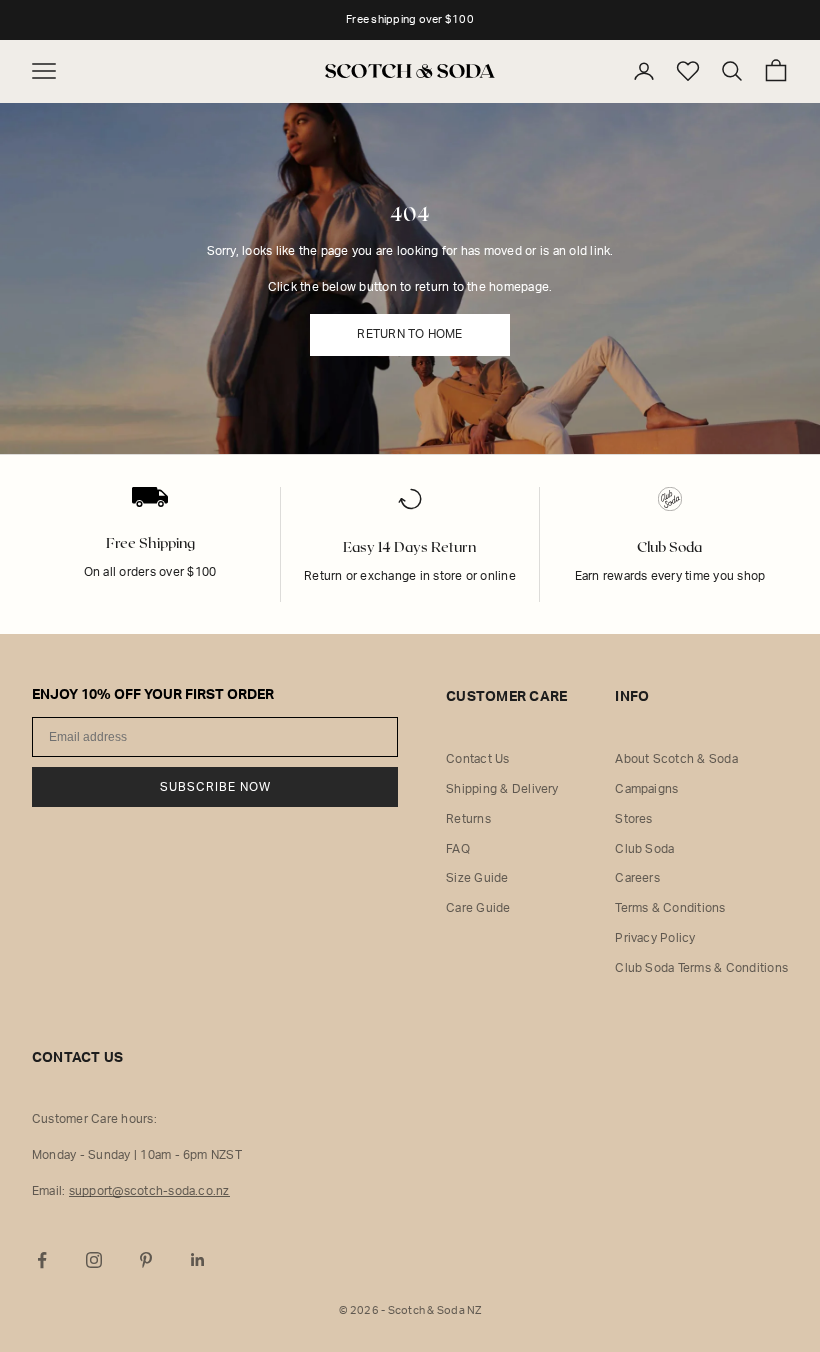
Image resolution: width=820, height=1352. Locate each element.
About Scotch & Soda (676, 759)
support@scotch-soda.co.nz (149, 1191)
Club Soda (644, 849)
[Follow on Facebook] (42, 1260)
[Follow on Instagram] (94, 1260)
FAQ (458, 849)
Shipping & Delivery (502, 789)
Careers (637, 878)
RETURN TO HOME (409, 334)
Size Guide (477, 878)
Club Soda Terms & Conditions (701, 968)
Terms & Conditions (670, 908)
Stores (633, 819)
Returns (468, 819)
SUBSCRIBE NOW (215, 787)
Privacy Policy (655, 938)
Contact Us (477, 759)
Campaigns (646, 789)
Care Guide (478, 908)
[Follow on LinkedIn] (198, 1260)
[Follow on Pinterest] (146, 1260)
